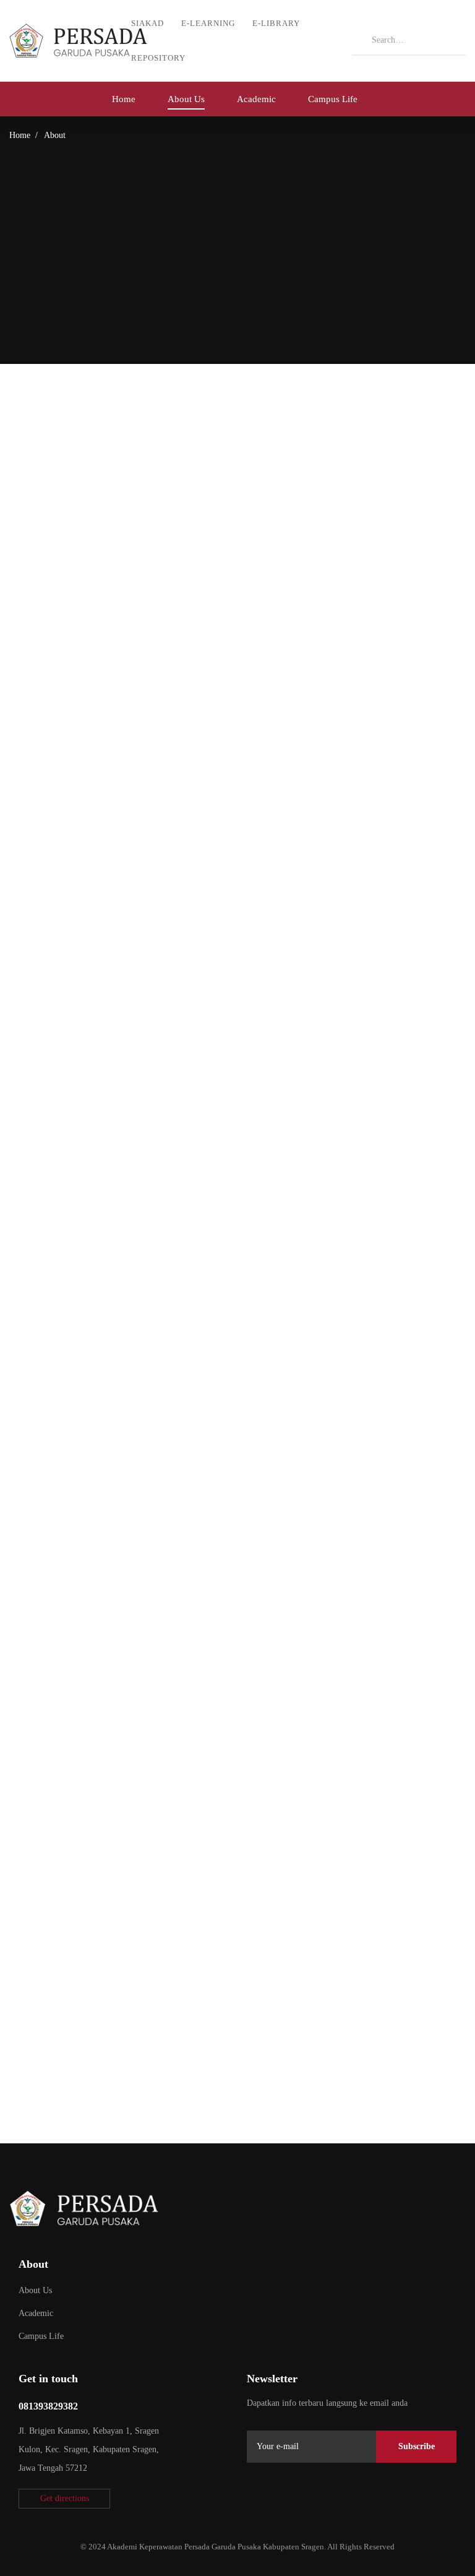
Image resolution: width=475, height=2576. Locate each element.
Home (20, 135)
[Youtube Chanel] (339, 2497)
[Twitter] (252, 2497)
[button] (64, 2499)
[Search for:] (409, 40)
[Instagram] (310, 2497)
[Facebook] (281, 2497)
